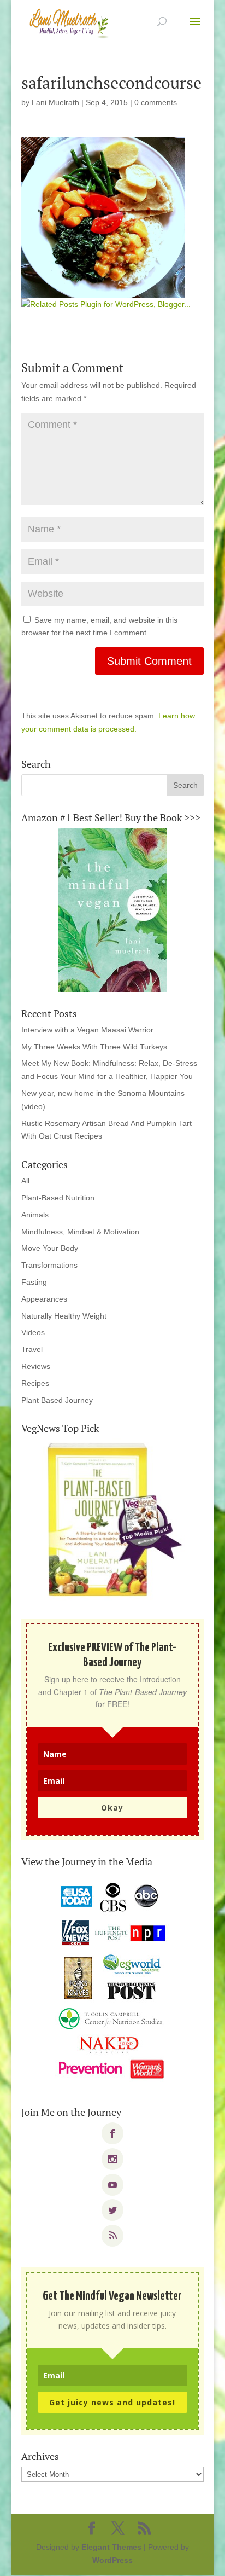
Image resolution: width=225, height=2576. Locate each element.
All (25, 1181)
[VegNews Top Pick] (112, 1521)
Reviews (36, 1366)
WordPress (112, 2560)
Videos (33, 1332)
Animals (35, 1215)
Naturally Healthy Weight (64, 1316)
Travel (32, 1349)
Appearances (44, 1299)
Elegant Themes (111, 2547)
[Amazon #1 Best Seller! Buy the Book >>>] (112, 910)
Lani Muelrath (55, 102)
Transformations (49, 1265)
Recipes (35, 1383)
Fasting (34, 1282)
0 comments (156, 102)
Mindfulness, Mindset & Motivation (80, 1232)
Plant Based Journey (57, 1400)
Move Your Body (50, 1248)
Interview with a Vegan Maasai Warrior (87, 1030)
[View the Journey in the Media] (112, 1981)
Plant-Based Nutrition (58, 1198)
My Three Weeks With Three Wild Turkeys (94, 1047)
